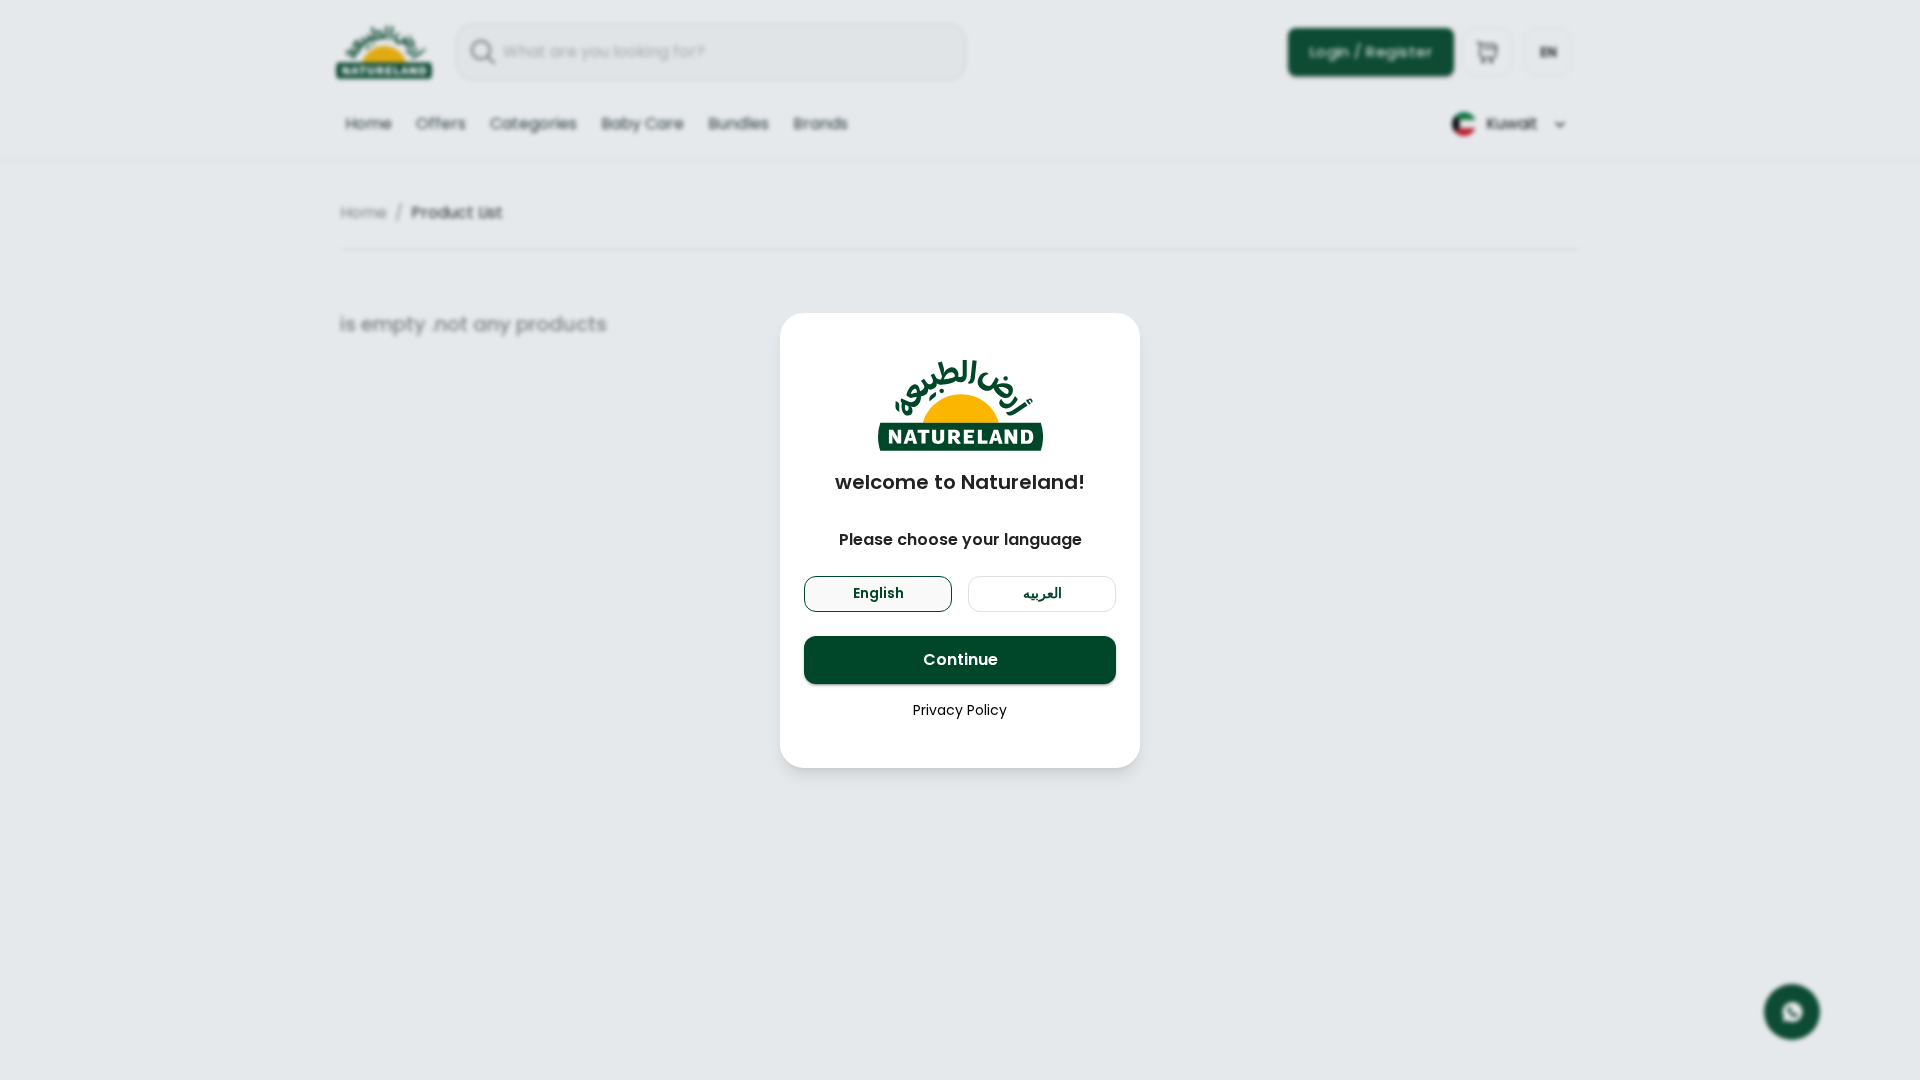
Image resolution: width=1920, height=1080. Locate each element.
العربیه (1042, 593)
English (878, 593)
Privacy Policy (960, 710)
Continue (960, 659)
